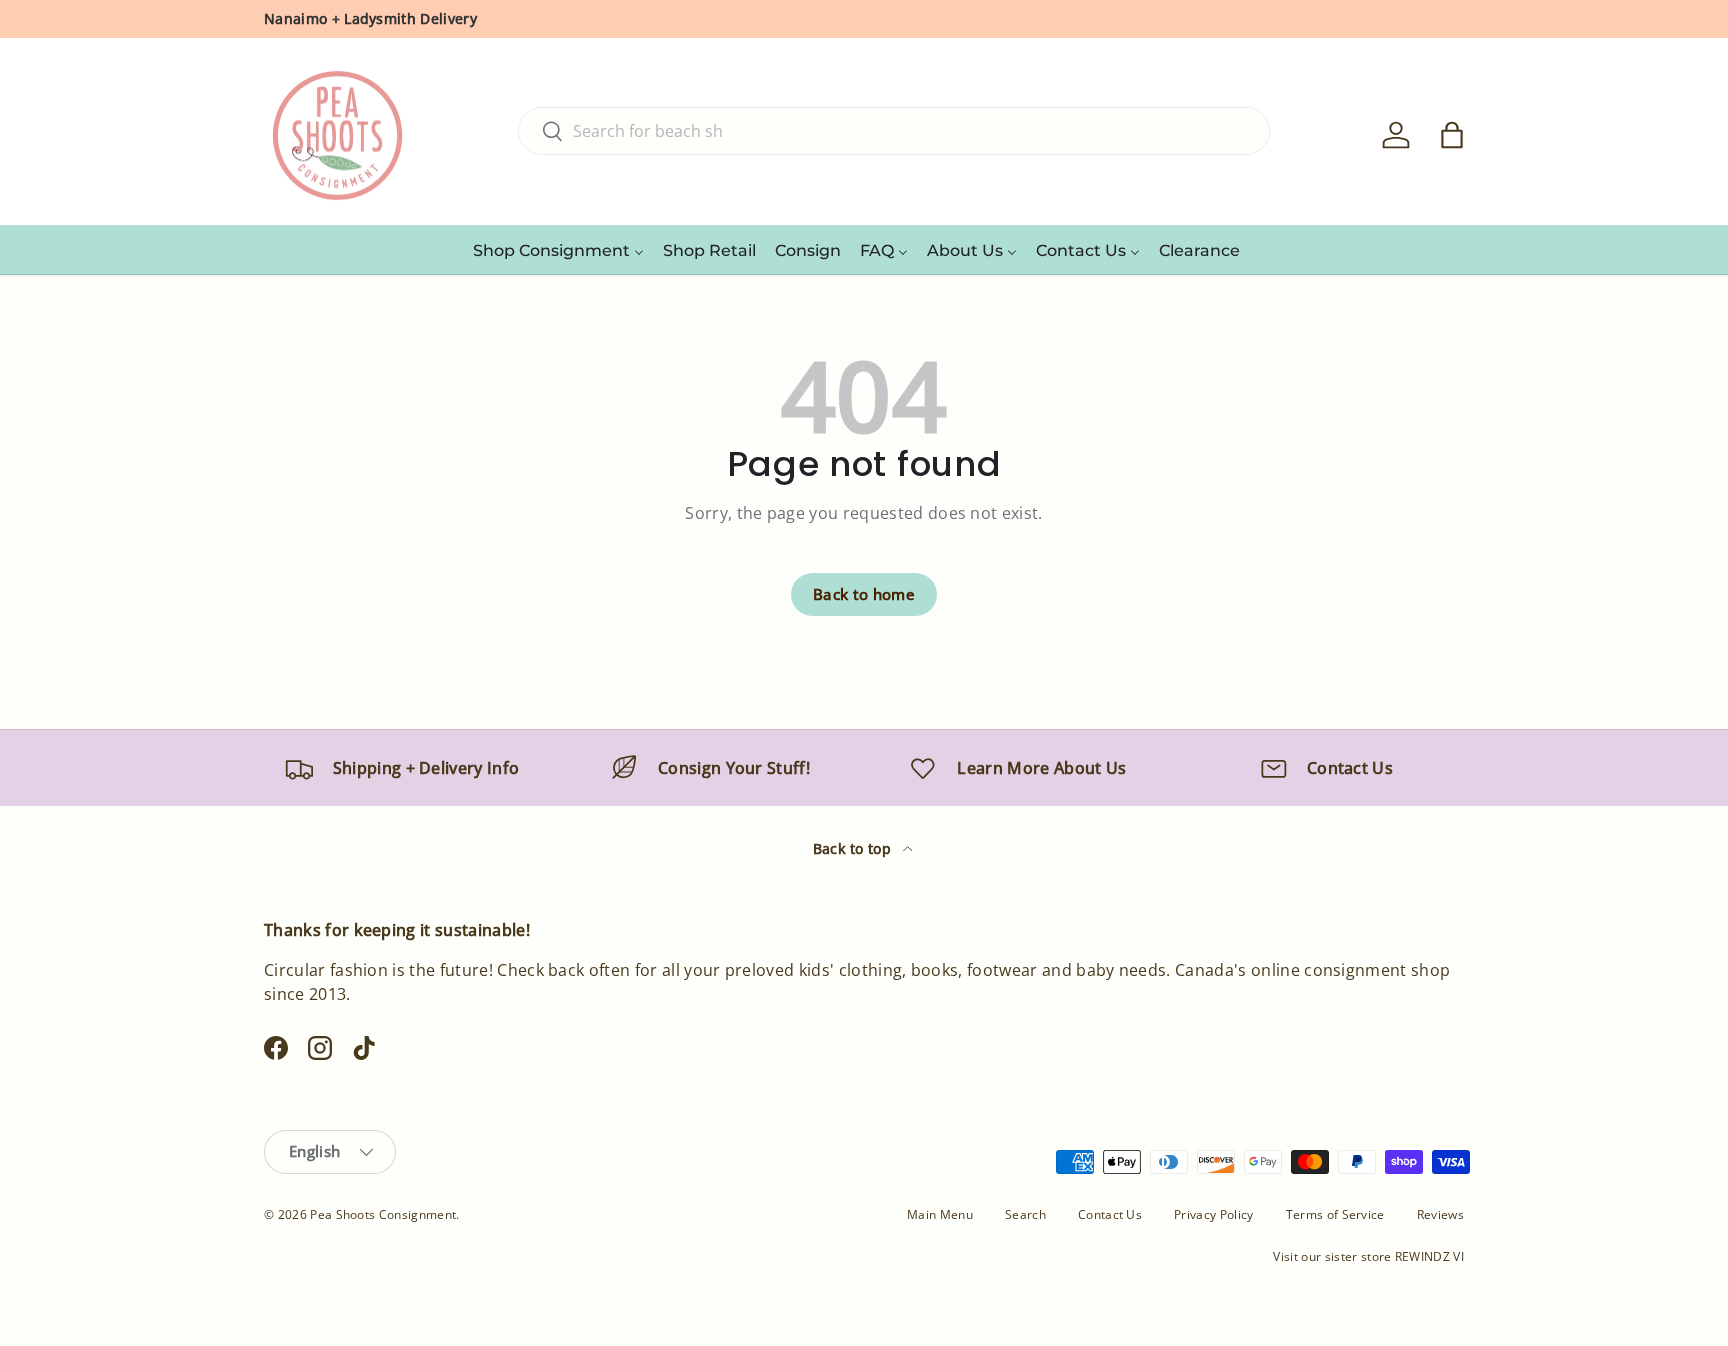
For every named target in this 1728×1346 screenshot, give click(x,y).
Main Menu (940, 1214)
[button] (1452, 135)
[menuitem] (558, 250)
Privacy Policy (1213, 1214)
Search (1025, 1214)
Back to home (864, 594)
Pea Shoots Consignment (383, 1214)
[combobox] (894, 131)
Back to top (854, 848)
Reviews (1440, 1214)
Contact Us (1110, 1214)
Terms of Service (1335, 1214)
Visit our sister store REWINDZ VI (1368, 1256)
